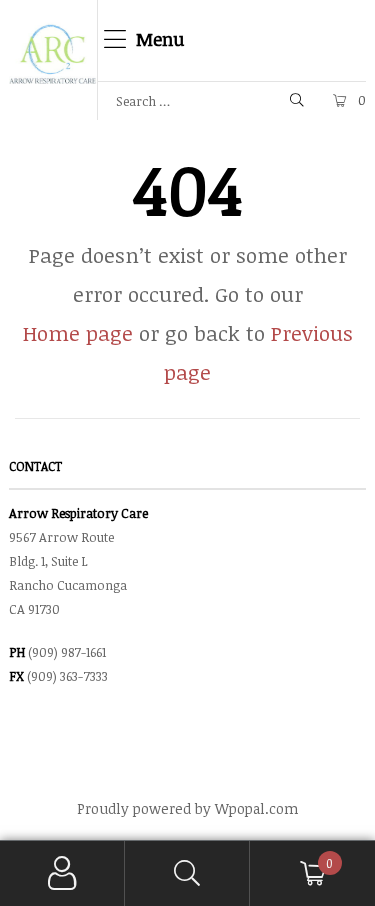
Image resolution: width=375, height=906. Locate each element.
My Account (62, 873)
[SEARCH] (298, 101)
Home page (78, 333)
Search (187, 873)
